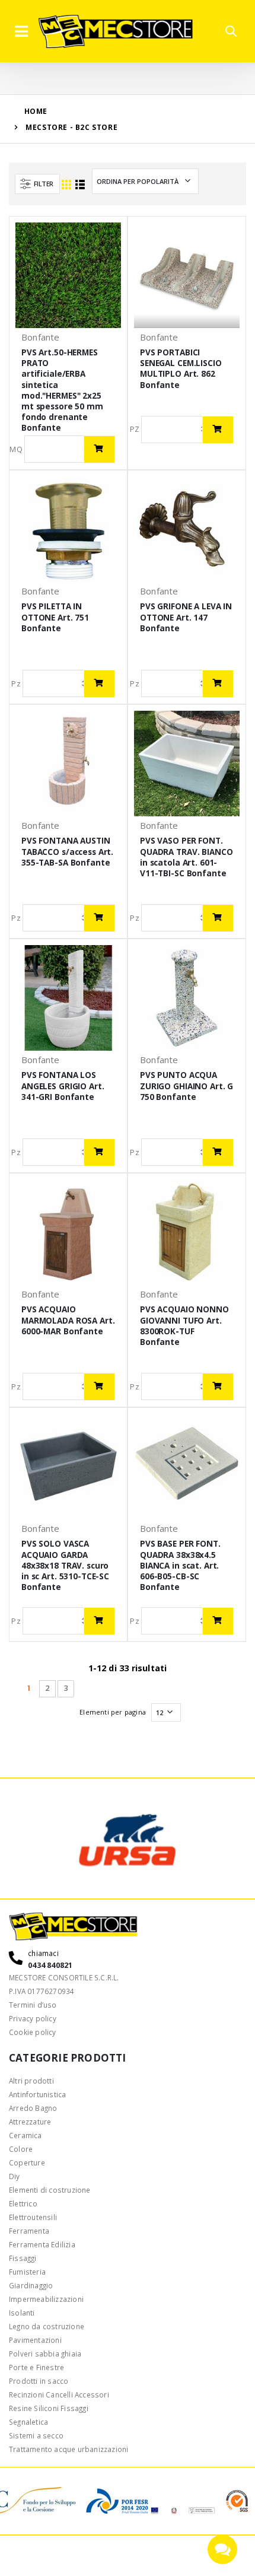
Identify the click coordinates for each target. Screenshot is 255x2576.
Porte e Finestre (36, 2367)
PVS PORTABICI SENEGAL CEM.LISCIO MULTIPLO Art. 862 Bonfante (181, 369)
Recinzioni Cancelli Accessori (59, 2394)
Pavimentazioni (35, 2340)
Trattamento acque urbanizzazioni (68, 2449)
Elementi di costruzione (50, 2190)
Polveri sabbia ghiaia (45, 2354)
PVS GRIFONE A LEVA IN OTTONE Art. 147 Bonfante (186, 617)
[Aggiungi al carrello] (99, 449)
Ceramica (26, 2135)
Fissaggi (23, 2258)
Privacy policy (33, 2018)
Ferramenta (29, 2231)
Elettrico (23, 2203)
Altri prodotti (31, 2081)
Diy (15, 2176)
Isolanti (22, 2313)
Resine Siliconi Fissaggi (49, 2408)
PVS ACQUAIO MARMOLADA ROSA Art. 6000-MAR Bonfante (68, 1320)
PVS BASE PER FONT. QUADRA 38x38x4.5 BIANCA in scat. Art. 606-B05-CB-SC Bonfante (180, 1565)
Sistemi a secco (36, 2435)
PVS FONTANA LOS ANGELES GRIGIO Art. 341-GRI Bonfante (63, 1086)
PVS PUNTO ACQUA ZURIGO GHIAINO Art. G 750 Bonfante (187, 1086)
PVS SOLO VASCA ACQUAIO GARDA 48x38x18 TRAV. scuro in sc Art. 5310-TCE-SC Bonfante (65, 1565)
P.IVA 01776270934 (42, 1991)
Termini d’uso (33, 2005)
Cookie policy (33, 2032)
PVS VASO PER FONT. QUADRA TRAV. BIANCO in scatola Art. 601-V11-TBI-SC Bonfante (186, 857)
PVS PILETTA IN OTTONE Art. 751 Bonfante (55, 617)
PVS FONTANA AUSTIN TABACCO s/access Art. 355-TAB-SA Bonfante (67, 851)
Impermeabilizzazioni (46, 2299)
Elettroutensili (33, 2217)
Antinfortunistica (37, 2094)
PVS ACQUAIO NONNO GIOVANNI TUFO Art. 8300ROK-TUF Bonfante (184, 1326)
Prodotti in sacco (39, 2381)
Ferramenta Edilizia (42, 2244)
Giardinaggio (31, 2285)
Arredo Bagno (33, 2108)
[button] (231, 31)
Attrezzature (30, 2122)
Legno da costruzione (47, 2326)
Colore (21, 2149)
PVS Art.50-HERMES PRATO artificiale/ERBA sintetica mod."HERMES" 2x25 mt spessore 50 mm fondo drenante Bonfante (62, 390)
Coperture (27, 2162)
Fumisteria (27, 2272)
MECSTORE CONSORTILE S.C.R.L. (64, 1977)
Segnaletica (28, 2422)
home (36, 111)
